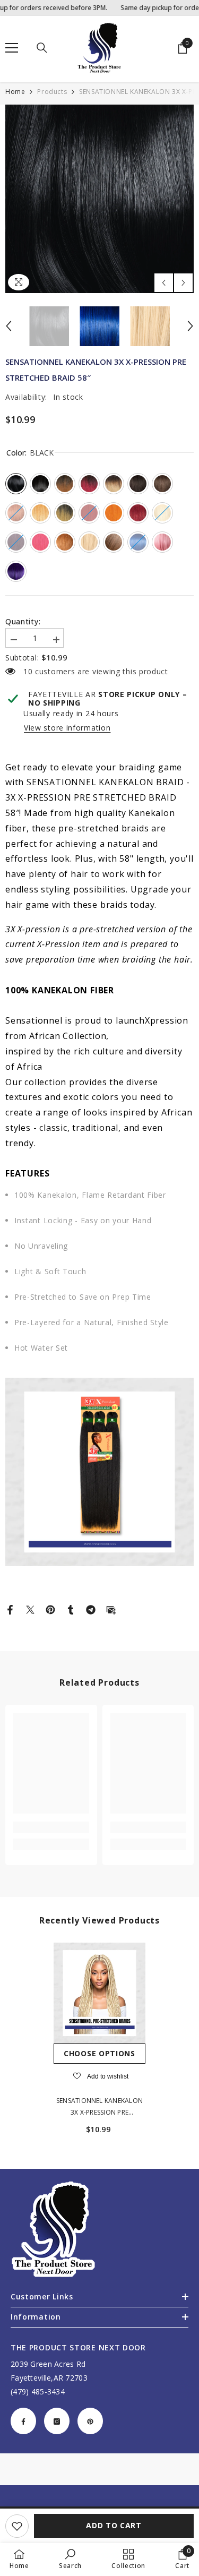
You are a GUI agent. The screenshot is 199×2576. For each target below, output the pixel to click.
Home (15, 92)
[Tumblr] (71, 1609)
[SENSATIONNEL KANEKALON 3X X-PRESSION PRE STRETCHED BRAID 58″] (99, 1993)
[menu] (12, 48)
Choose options (99, 2053)
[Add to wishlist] (17, 2526)
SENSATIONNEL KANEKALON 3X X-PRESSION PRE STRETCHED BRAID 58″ (99, 2107)
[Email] (111, 1609)
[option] (99, 199)
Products (52, 92)
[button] (164, 283)
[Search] (42, 48)
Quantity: (23, 622)
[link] (51, 1827)
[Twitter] (30, 1609)
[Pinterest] (50, 1609)
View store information (67, 728)
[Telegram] (91, 1609)
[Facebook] (10, 1609)
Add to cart (114, 2525)
